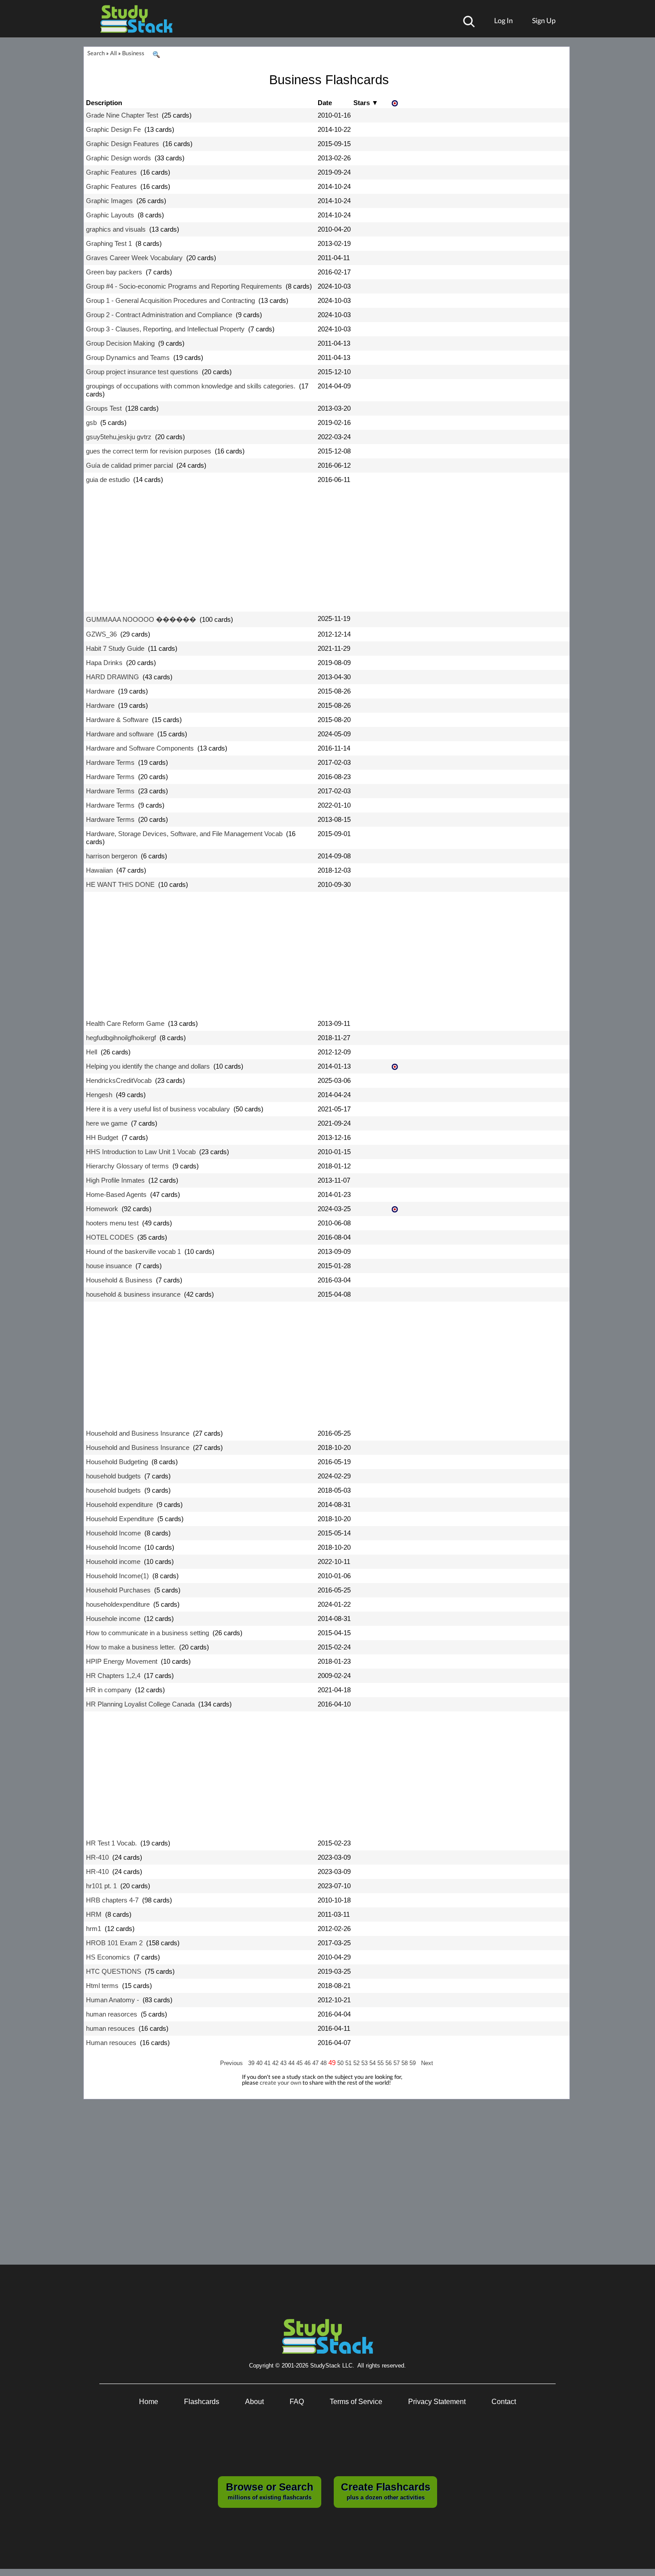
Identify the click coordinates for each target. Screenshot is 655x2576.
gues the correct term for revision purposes (149, 451)
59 (413, 2063)
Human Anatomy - (113, 2000)
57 (397, 2063)
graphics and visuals (116, 229)
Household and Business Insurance (138, 1433)
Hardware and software (120, 734)
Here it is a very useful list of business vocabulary (158, 1109)
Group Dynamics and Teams (128, 357)
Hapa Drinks (104, 663)
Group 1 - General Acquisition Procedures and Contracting (170, 300)
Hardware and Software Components (140, 748)
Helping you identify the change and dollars (148, 1066)
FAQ (297, 2402)
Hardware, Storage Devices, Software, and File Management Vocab (184, 834)
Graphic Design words (119, 158)
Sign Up (544, 20)
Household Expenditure (120, 1519)
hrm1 (94, 1929)
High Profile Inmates (115, 1180)
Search (96, 53)
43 (284, 2063)
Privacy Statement (437, 2402)
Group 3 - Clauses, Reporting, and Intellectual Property (165, 329)
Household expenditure (119, 1504)
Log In (504, 20)
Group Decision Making (120, 343)
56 (389, 2063)
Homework (102, 1209)
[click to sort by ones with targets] (396, 104)
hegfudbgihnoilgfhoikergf (121, 1038)
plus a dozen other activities (386, 2491)
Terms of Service (356, 2402)
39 (252, 2063)
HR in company (109, 1690)
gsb (91, 423)
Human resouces (111, 2043)
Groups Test (104, 408)
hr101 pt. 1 (101, 1886)
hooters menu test (112, 1223)
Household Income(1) (117, 1576)
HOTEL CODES (110, 1237)
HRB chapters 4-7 (112, 1900)
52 (357, 2063)
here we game (107, 1123)
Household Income (113, 1533)
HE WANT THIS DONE (120, 884)
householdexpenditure (118, 1604)
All (113, 53)
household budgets (113, 1476)
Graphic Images (109, 201)
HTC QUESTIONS (114, 1971)
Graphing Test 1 (109, 243)
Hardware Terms (110, 762)
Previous (231, 2063)
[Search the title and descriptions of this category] (156, 55)
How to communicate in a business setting (147, 1633)
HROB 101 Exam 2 (114, 1943)
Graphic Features (111, 172)
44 (292, 2063)
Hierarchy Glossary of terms (127, 1166)
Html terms (102, 1986)
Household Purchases (118, 1590)
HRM (94, 1914)
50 (341, 2063)
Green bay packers (114, 272)
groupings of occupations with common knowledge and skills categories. (191, 386)
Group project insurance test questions (142, 372)
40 (260, 2063)
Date (325, 103)
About (254, 2402)
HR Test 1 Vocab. (111, 1843)
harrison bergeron (112, 856)
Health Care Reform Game (125, 1023)
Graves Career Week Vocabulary (134, 258)
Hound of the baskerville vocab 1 (133, 1251)
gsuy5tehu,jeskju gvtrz (119, 437)
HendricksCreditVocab (119, 1080)
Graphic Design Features (123, 144)
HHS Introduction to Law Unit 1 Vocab (141, 1152)
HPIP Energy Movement (122, 1661)
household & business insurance (133, 1294)
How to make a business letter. (131, 1647)
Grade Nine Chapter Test (122, 115)
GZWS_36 (101, 634)
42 (276, 2063)
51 (349, 2063)
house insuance (109, 1266)
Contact (504, 2402)
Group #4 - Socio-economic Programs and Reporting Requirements (184, 286)
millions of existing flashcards (270, 2491)
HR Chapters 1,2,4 (113, 1676)
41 (268, 2063)
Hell (92, 1052)
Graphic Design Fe (113, 129)
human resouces (111, 2028)
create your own (280, 2082)
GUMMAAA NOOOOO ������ (141, 619)
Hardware (100, 691)
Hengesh (99, 1095)
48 (324, 2063)
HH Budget (102, 1137)
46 (308, 2063)
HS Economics (108, 1957)
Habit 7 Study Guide (115, 648)
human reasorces (112, 2014)
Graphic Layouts (110, 215)
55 (381, 2063)
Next (427, 2063)
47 (316, 2063)
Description (104, 103)
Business (133, 53)
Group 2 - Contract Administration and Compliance (159, 315)
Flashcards (202, 2402)
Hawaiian (99, 870)
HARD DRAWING (113, 677)
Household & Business (119, 1280)
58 (405, 2063)
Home (149, 2402)
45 (300, 2063)
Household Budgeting (117, 1462)
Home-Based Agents (116, 1194)
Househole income (113, 1619)
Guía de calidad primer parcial (129, 465)
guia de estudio (108, 480)
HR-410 (97, 1857)
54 (373, 2063)
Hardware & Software (117, 720)
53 (365, 2063)
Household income (113, 1562)
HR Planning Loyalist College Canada (140, 1704)
